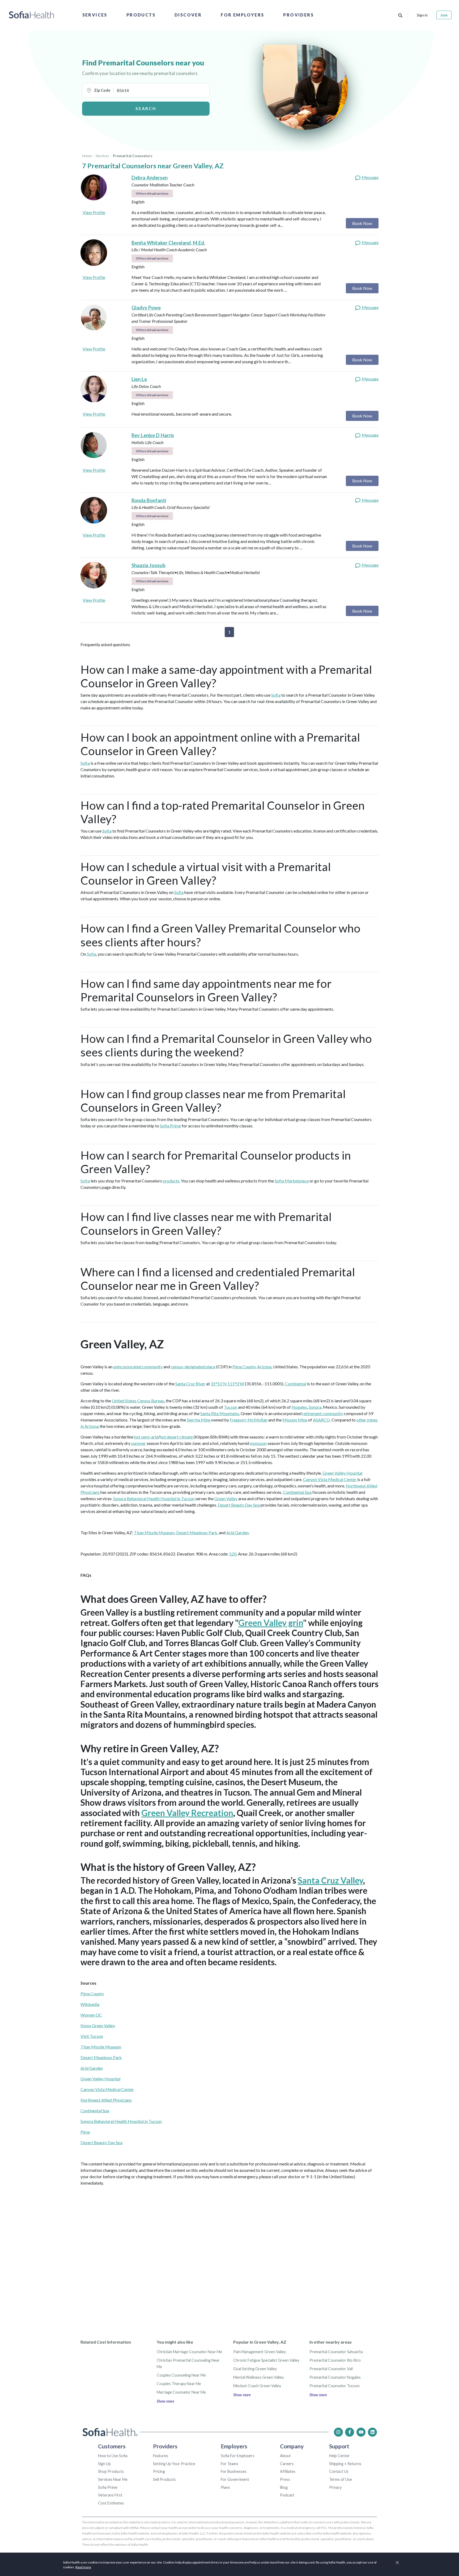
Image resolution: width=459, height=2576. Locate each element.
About (285, 2456)
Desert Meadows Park (197, 1532)
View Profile (94, 212)
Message (370, 177)
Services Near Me (113, 2479)
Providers (298, 15)
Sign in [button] (422, 15)
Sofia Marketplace (292, 1181)
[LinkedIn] (372, 2432)
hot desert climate (176, 1437)
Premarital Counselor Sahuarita (336, 2352)
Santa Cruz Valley (330, 1880)
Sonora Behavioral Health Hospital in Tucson (154, 1498)
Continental (296, 1384)
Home (87, 156)
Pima (85, 2132)
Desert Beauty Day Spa (239, 1505)
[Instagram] (338, 2432)
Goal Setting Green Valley (255, 2369)
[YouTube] (361, 2432)
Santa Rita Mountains (220, 1413)
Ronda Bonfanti (149, 500)
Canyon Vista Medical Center (330, 1479)
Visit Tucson (92, 2036)
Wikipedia (90, 2004)
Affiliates (288, 2471)
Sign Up (104, 2464)
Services (95, 15)
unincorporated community (138, 1367)
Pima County (244, 1367)
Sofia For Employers (238, 2456)
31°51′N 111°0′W (227, 1384)
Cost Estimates (111, 2503)
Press (285, 2479)
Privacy (335, 2487)
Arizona (264, 1367)
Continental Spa (297, 1492)
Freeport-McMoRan (249, 1420)
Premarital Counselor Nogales (335, 2377)
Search (146, 108)
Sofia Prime (170, 1126)
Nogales (299, 1407)
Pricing (159, 2471)
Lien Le (139, 379)
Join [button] (444, 15)
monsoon (258, 1443)
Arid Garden (237, 1532)
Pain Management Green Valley (260, 2352)
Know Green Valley (98, 2025)
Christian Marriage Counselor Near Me (189, 2352)
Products (141, 15)
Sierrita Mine (199, 1420)
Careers (287, 2464)
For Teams (229, 2464)
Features (161, 2456)
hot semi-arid (146, 1437)
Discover (188, 15)
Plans (225, 2487)
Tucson (231, 1407)
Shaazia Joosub (148, 565)
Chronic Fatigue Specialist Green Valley (266, 2360)
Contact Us (339, 2471)
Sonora (315, 1407)
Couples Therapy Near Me (179, 2384)
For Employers (242, 15)
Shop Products (111, 2471)
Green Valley (226, 1498)
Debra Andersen (150, 178)
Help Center (339, 2456)
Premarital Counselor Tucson (335, 2386)
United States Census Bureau (138, 1401)
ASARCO (321, 1420)
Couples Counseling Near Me (181, 2375)
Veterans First (110, 2495)
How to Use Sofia (113, 2456)
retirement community (323, 1413)
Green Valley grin (271, 1623)
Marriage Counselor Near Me (181, 2392)
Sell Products (164, 2479)
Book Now (362, 223)
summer (139, 1443)
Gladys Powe (146, 308)
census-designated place (193, 1367)
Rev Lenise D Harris (153, 435)
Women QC (91, 2015)
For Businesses (234, 2471)
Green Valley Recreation (187, 1813)
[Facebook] (350, 2432)
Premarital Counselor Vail (331, 2369)
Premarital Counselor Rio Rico (335, 2360)
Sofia (276, 695)
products (171, 1181)
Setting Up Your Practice (174, 2464)
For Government (235, 2479)
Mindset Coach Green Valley (257, 2386)
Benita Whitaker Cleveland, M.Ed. (168, 243)
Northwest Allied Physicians (106, 2100)
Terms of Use (341, 2479)
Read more (83, 2567)
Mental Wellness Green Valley (258, 2377)
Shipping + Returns (345, 2464)
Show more (165, 2401)
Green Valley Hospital (342, 1473)
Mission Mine (295, 1420)
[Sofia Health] (31, 15)
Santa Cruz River (190, 1384)
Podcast (287, 2495)
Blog (284, 2487)
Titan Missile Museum (154, 1532)
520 (233, 1554)
